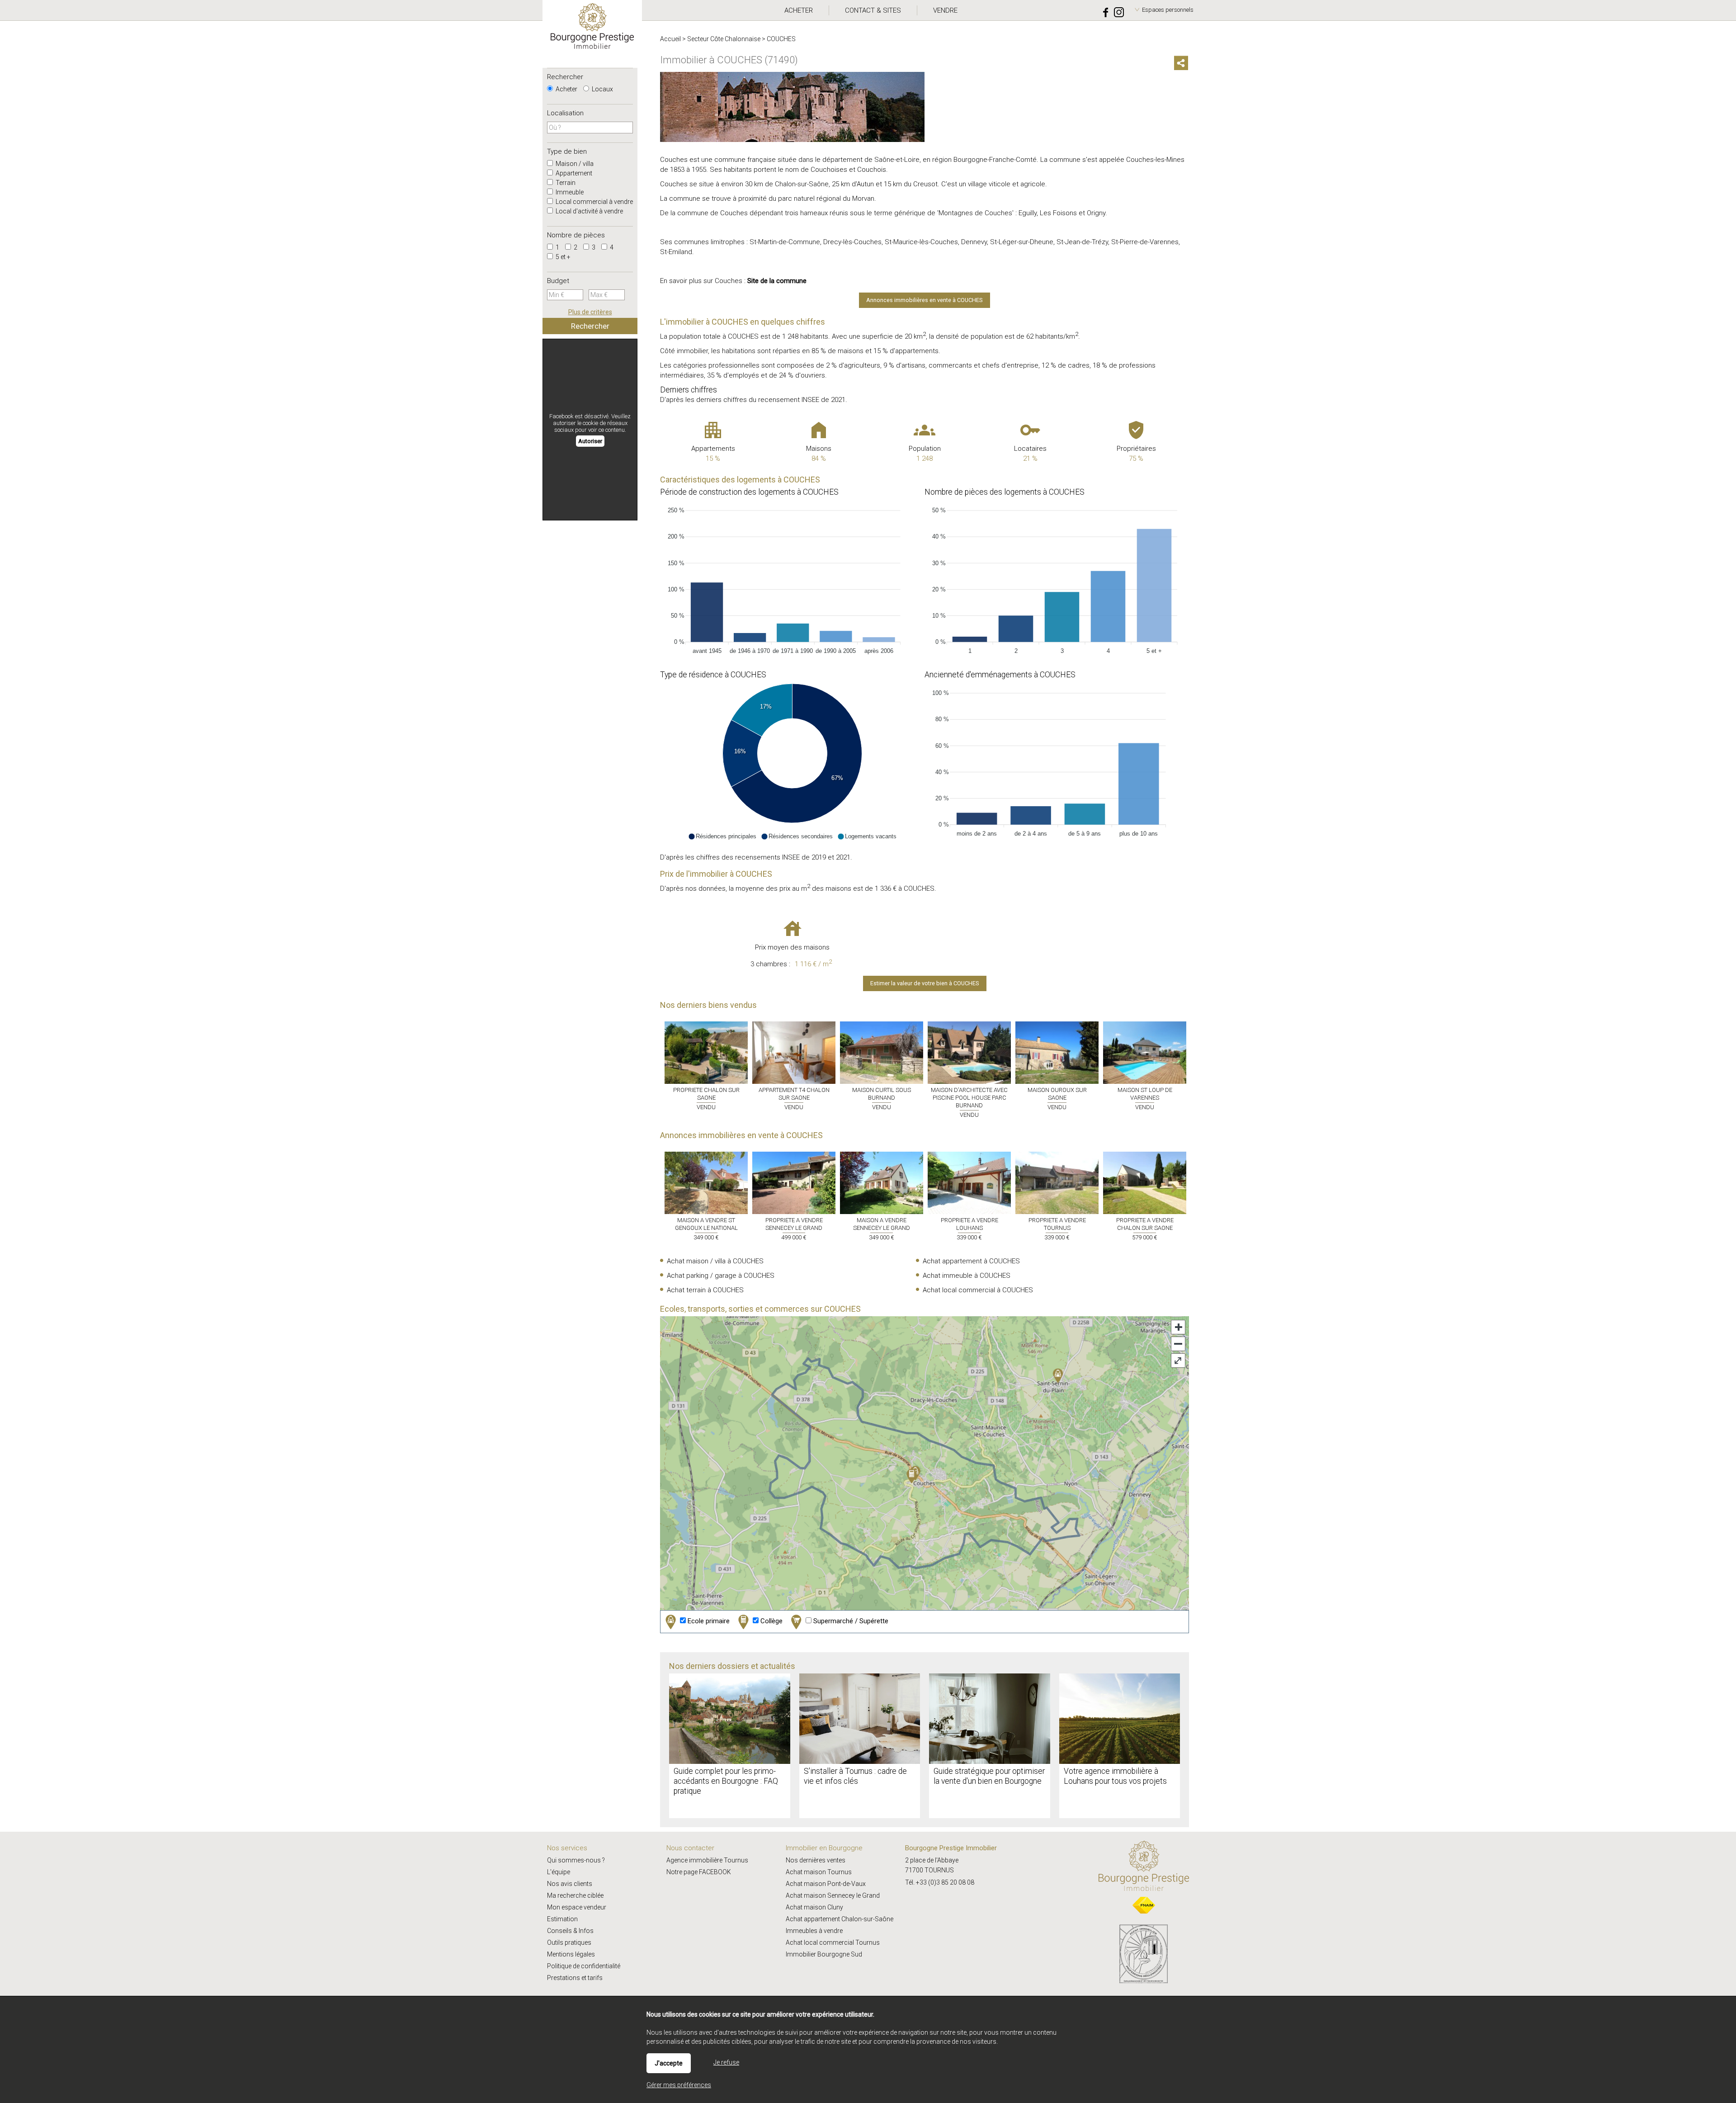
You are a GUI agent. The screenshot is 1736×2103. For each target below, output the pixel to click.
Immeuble (569, 192)
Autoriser (590, 441)
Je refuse (726, 2062)
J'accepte (669, 2063)
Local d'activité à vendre (589, 211)
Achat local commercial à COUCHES (978, 1290)
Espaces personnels (1168, 10)
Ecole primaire (708, 1621)
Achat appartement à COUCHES (971, 1261)
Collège (771, 1621)
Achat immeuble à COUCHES (967, 1276)
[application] (792, 578)
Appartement (573, 173)
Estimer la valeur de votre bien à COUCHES (925, 983)
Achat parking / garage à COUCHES (721, 1276)
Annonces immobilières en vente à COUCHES (925, 300)
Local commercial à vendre (594, 202)
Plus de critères (590, 312)
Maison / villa (574, 164)
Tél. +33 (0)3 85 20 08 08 (940, 1882)
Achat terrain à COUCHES (705, 1290)
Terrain (565, 183)
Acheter (566, 89)
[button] (722, 836)
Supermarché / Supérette (850, 1621)
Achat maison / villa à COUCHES (715, 1261)
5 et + (562, 257)
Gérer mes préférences (679, 2085)
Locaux (602, 89)
